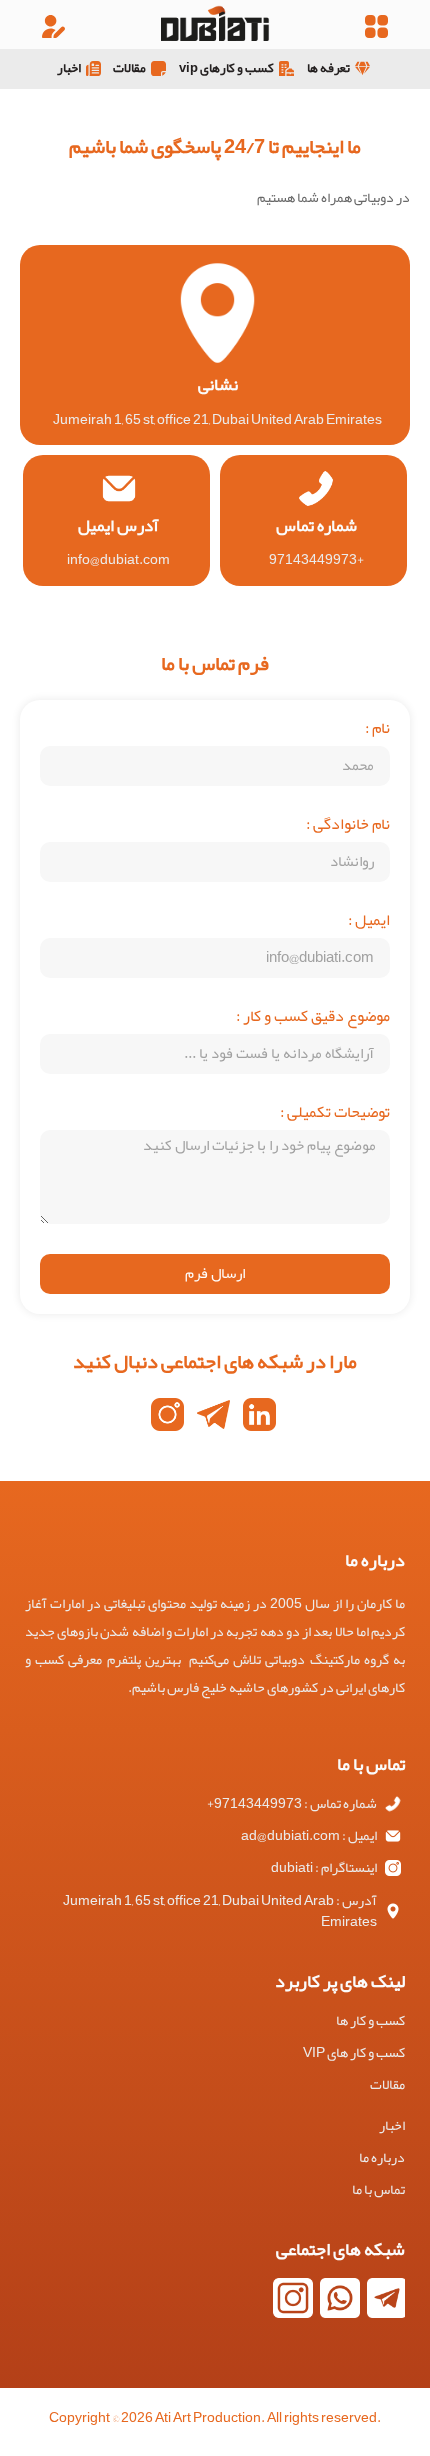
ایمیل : (369, 924)
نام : (377, 732)
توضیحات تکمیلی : (335, 1116)
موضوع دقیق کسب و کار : (313, 1020)
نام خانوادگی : (348, 828)
